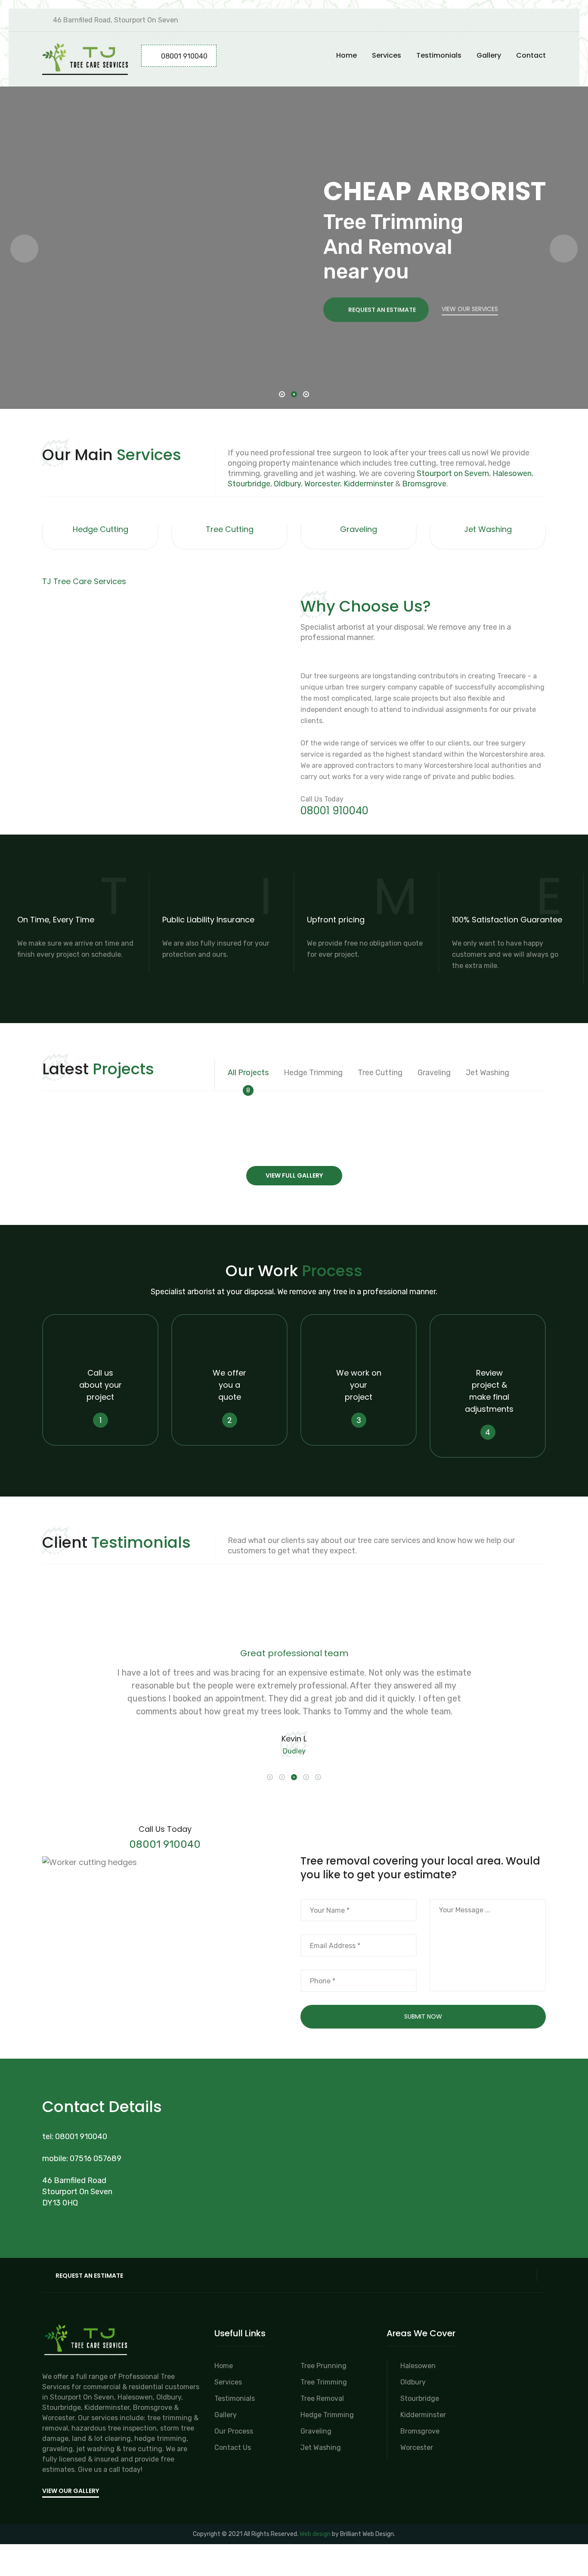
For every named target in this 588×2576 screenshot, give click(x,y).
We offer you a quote (229, 1385)
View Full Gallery (294, 1175)
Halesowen (512, 473)
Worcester (322, 484)
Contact (531, 55)
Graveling (359, 529)
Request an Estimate (382, 306)
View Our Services (470, 306)
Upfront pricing (336, 920)
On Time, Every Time (56, 920)
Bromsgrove (424, 484)
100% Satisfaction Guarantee (507, 920)
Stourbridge (249, 484)
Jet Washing (488, 529)
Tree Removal (322, 2398)
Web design (315, 2534)
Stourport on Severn (453, 473)
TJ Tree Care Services (84, 581)
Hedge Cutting (101, 529)
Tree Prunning (323, 2366)
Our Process (234, 2431)
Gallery (489, 55)
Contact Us (233, 2448)
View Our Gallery (71, 2491)
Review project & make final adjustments (489, 1391)
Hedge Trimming (327, 2415)
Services (387, 55)
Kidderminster (368, 484)
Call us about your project (101, 1385)
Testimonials (439, 55)
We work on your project (359, 1385)
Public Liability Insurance (208, 920)
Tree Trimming (324, 2382)
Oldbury (287, 484)
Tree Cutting (230, 529)
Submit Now (423, 2016)
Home (347, 55)
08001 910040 (184, 56)
